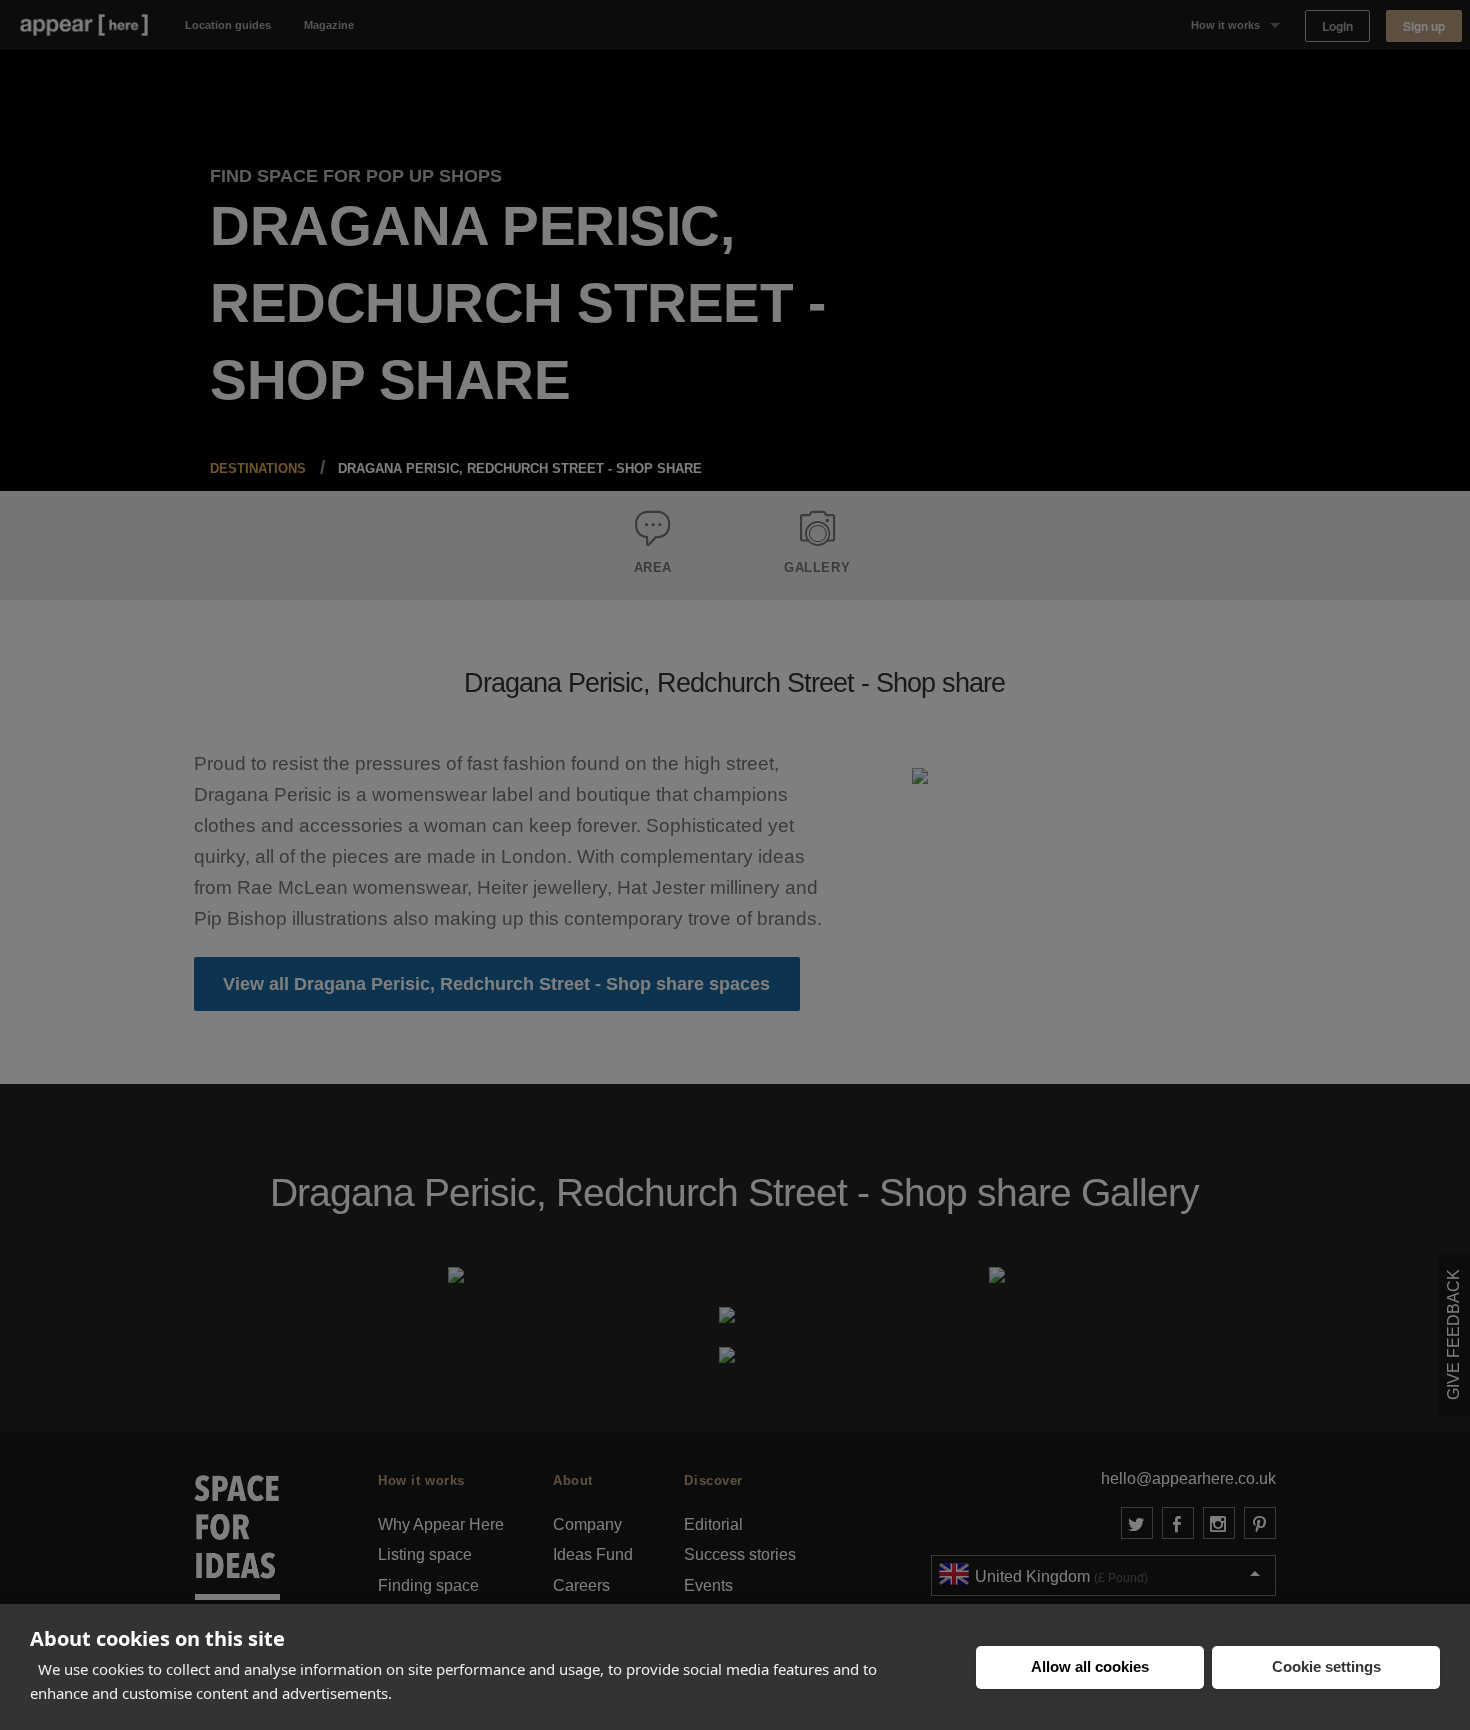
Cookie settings (1326, 1666)
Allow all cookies (1090, 1666)
